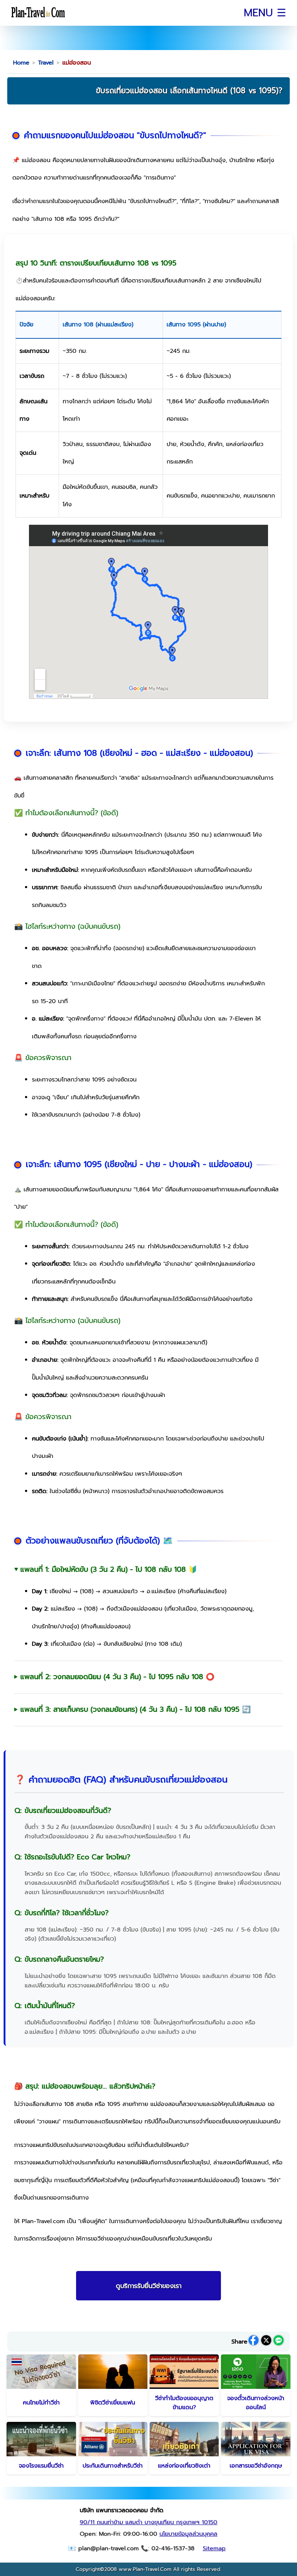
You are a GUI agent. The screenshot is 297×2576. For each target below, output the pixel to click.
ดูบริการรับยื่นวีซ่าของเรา (149, 2286)
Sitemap (214, 2548)
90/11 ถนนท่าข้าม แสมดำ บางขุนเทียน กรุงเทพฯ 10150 (148, 2522)
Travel (46, 63)
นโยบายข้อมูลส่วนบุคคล (188, 2534)
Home (21, 63)
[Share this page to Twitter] (266, 2342)
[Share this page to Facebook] (254, 2342)
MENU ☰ (265, 13)
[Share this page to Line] (279, 2342)
